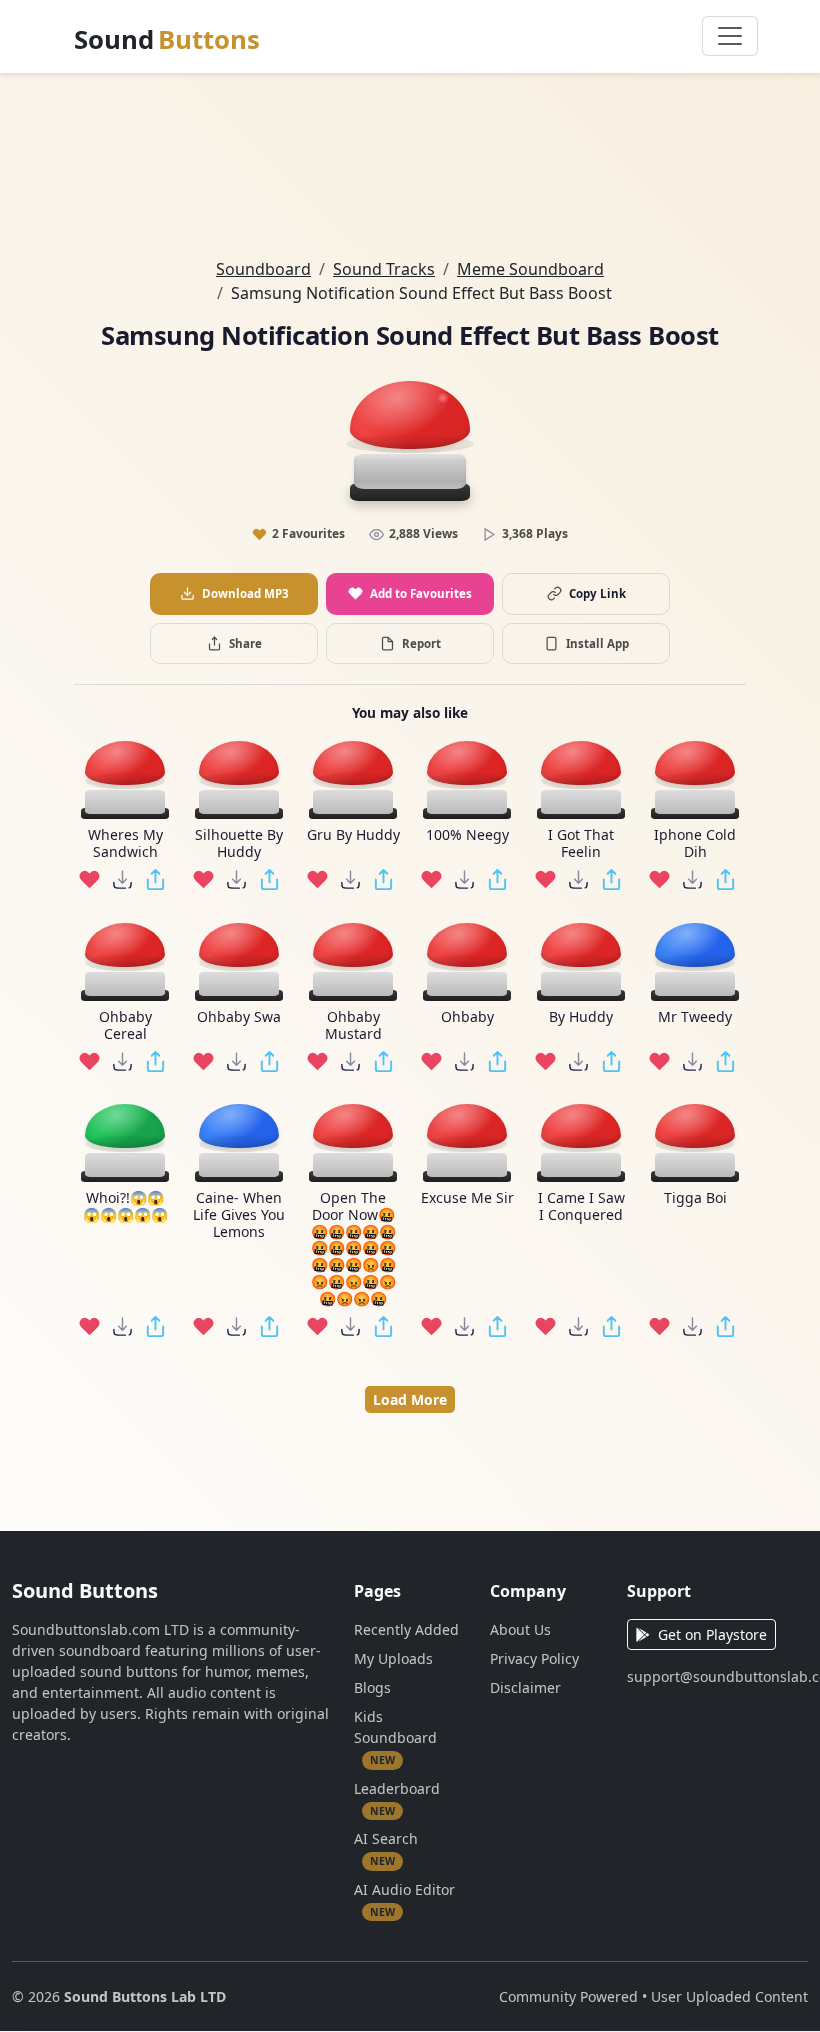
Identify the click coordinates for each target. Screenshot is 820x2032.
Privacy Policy (534, 1658)
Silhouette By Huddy (239, 844)
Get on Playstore (712, 1634)
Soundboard (263, 269)
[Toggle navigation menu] (730, 36)
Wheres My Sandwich (125, 844)
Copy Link (597, 593)
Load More (410, 1399)
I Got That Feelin (581, 844)
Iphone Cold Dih (695, 844)
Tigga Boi (695, 1198)
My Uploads (393, 1658)
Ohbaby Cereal (125, 1026)
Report (421, 643)
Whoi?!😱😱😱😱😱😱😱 (125, 1207)
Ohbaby (467, 1017)
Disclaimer (525, 1687)
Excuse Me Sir (467, 1198)
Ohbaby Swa (239, 1017)
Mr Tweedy (695, 1017)
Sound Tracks (384, 269)
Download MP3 (245, 593)
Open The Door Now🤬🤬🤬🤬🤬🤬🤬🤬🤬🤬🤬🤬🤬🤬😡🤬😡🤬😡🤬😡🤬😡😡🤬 (353, 1249)
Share (245, 643)
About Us (520, 1629)
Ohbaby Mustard (353, 1026)
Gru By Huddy (353, 835)
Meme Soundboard (530, 269)
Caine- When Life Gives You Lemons (239, 1215)
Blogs (372, 1687)
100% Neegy (467, 835)
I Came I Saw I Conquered (581, 1207)
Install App (597, 643)
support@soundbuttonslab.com (717, 1676)
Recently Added (406, 1629)
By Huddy (581, 1017)
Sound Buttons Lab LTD (145, 1996)
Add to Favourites (421, 593)
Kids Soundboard (395, 1737)
